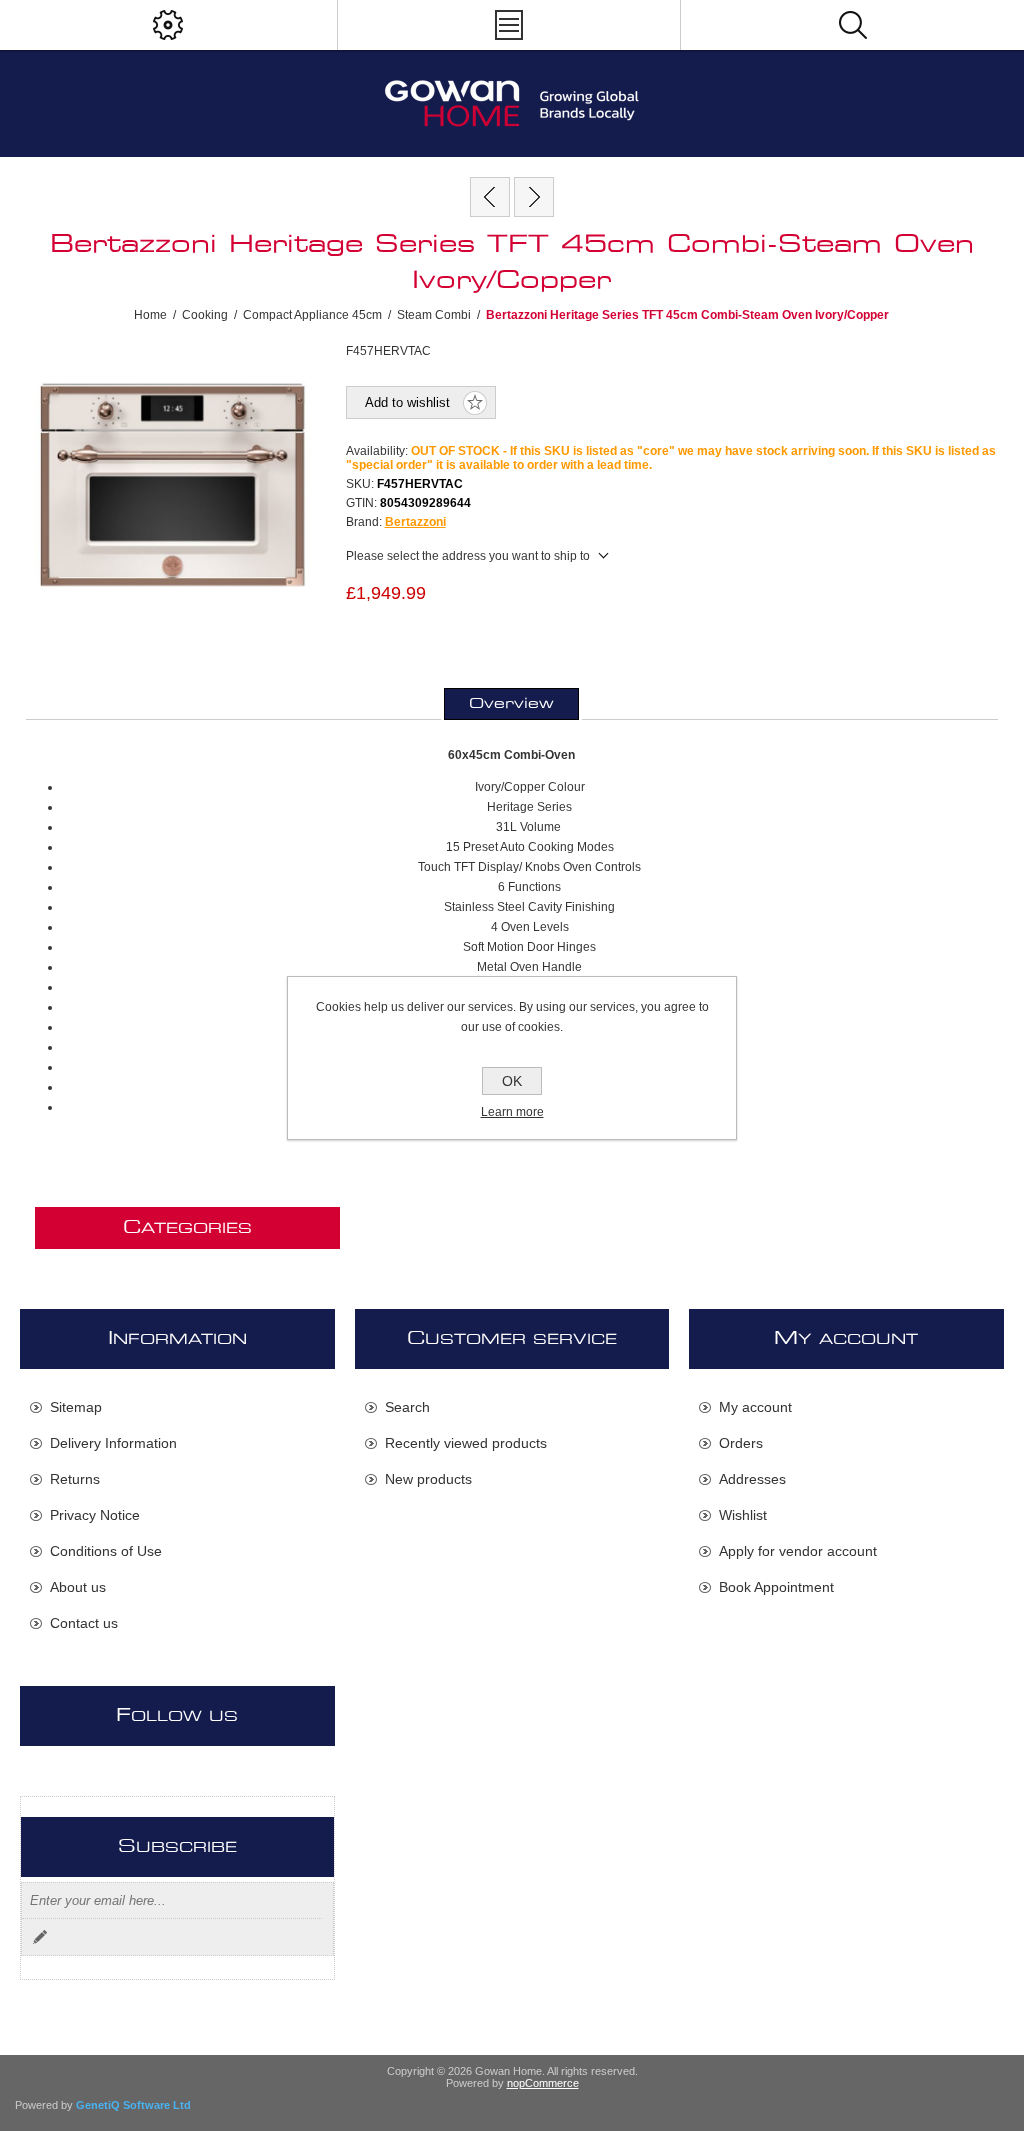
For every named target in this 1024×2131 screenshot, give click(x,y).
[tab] (511, 704)
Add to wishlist (407, 402)
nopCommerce (543, 2083)
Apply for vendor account (798, 1551)
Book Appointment (776, 1587)
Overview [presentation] (511, 704)
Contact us (84, 1623)
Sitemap (76, 1407)
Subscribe (40, 1937)
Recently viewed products (466, 1443)
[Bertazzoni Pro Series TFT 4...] (534, 197)
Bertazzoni (415, 522)
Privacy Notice (95, 1515)
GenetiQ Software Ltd (133, 2105)
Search (407, 1407)
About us (78, 1587)
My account (755, 1407)
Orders (741, 1443)
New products (428, 1479)
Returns (75, 1479)
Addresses (752, 1479)
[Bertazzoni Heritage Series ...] (490, 197)
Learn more (512, 1112)
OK (512, 1081)
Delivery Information (113, 1443)
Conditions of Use (106, 1551)
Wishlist (743, 1515)
